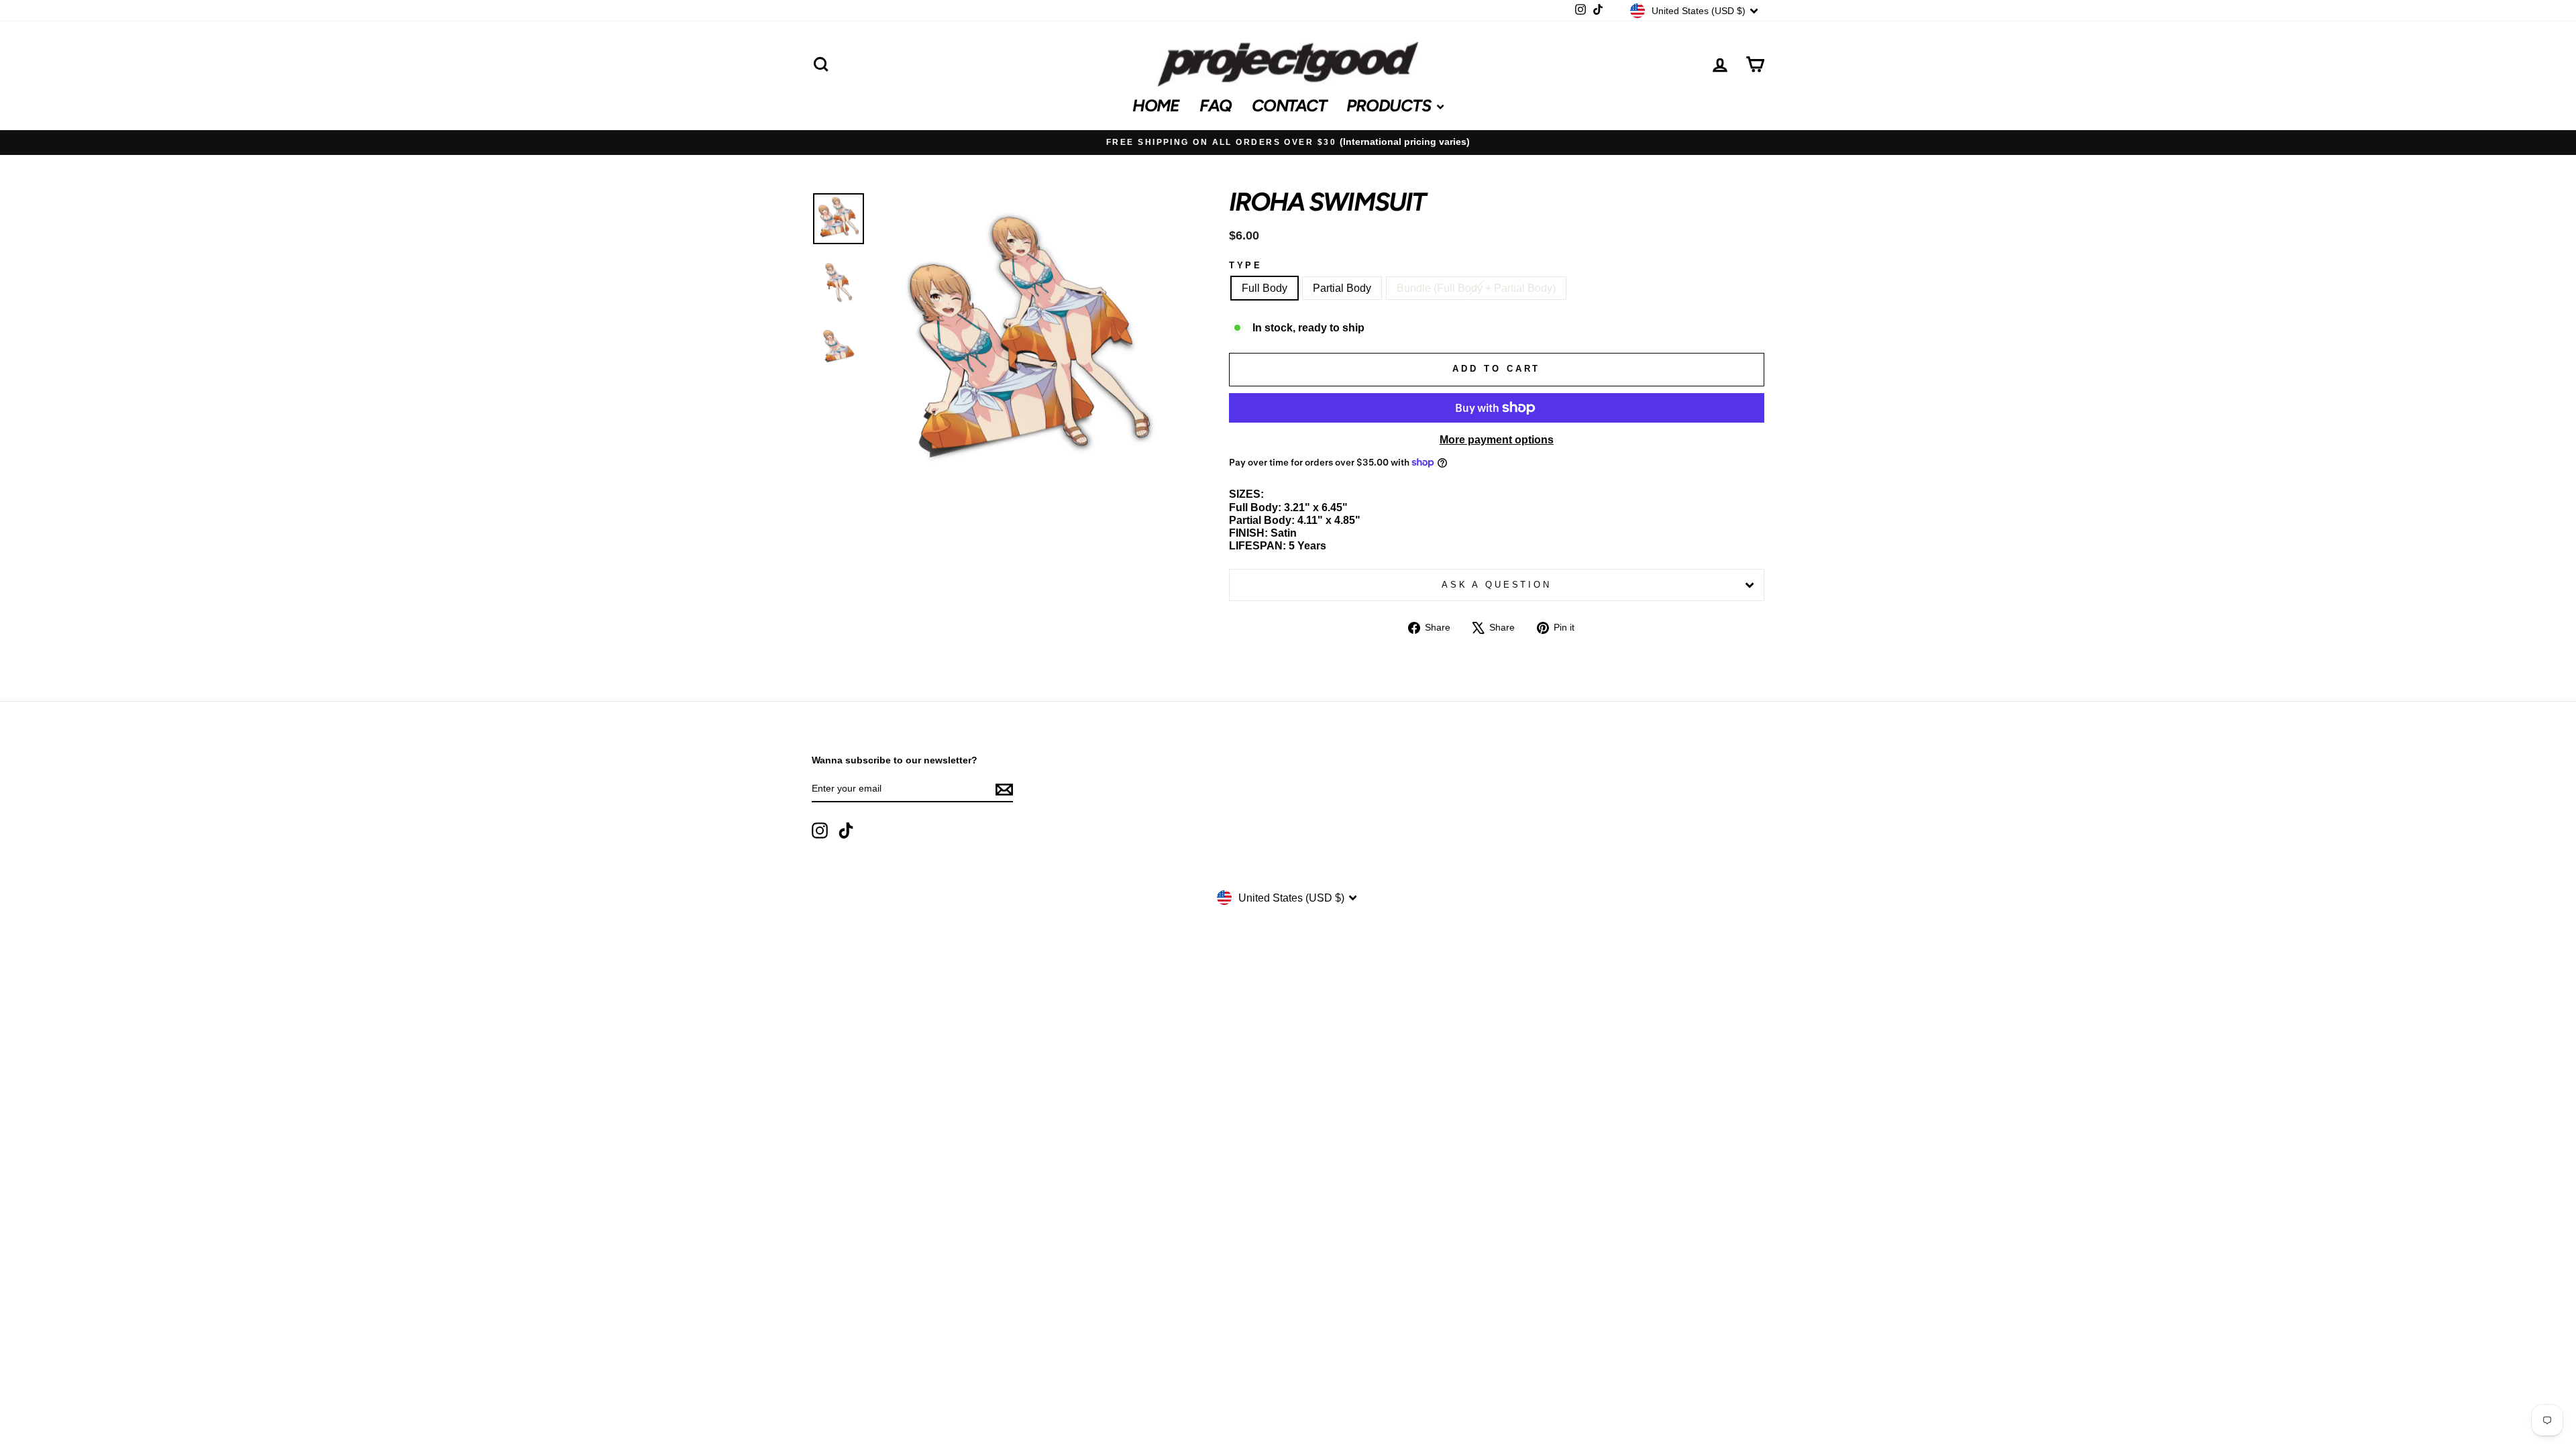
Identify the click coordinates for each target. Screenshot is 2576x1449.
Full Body (1265, 288)
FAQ (1216, 105)
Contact (1289, 105)
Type (1246, 265)
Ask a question (1497, 585)
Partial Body (1342, 288)
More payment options (1497, 440)
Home (1156, 105)
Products (1390, 105)
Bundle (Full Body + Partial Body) (1476, 288)
